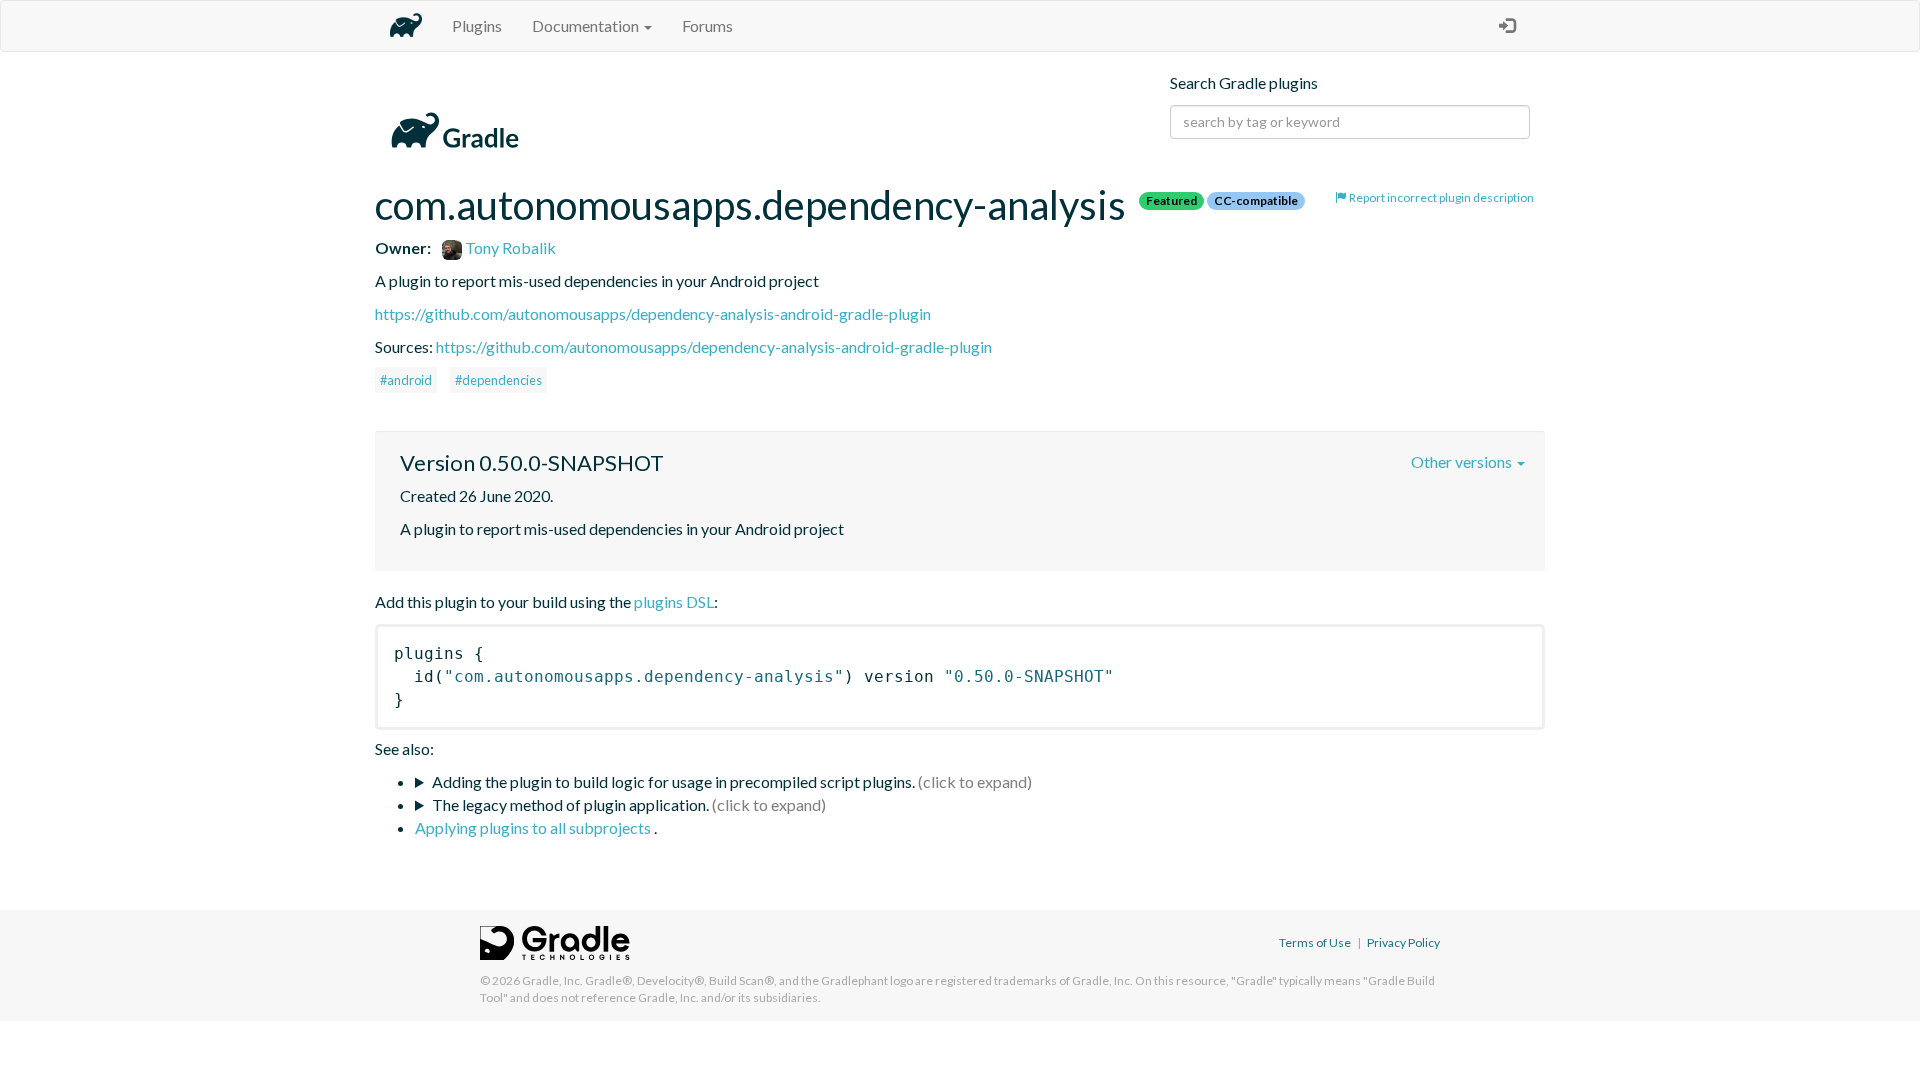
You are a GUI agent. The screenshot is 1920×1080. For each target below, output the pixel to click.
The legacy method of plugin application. (570, 804)
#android (406, 380)
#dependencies (498, 380)
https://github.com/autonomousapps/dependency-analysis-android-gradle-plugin (653, 313)
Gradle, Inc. (552, 980)
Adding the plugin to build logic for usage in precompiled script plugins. (673, 781)
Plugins (477, 25)
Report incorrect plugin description (1440, 197)
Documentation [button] (587, 25)
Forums (707, 25)
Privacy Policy (1403, 942)
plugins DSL (674, 601)
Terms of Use (1315, 942)
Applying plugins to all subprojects (534, 827)
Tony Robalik (509, 247)
